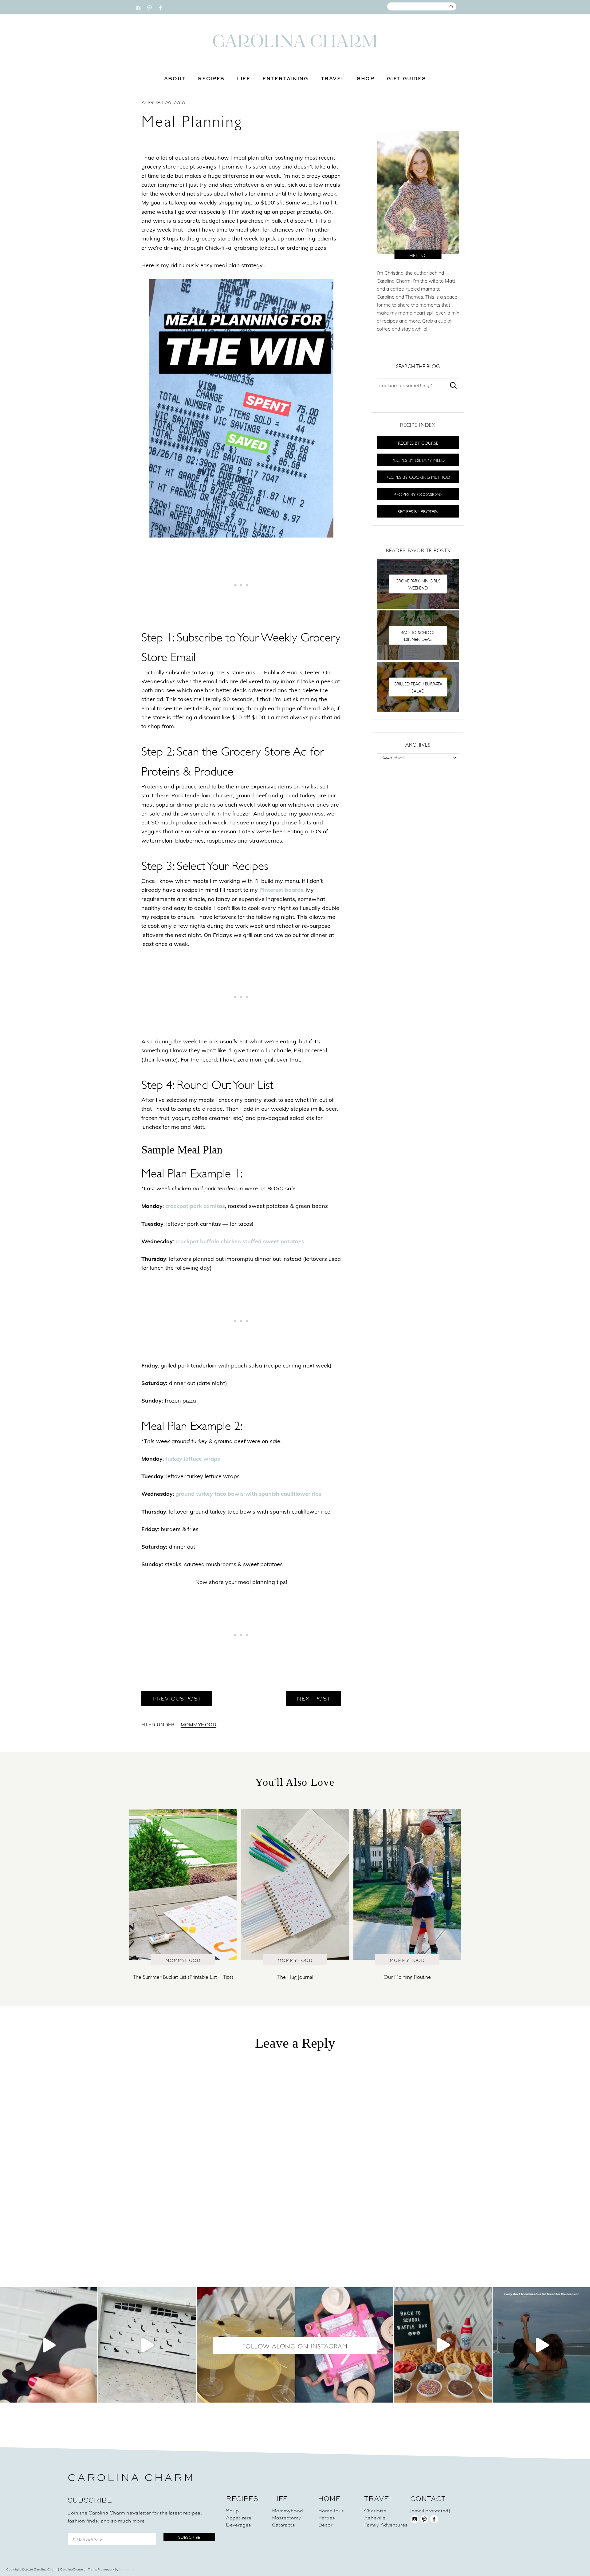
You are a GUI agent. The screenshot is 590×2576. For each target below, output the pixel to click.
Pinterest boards (281, 891)
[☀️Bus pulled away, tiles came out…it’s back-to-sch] (344, 2345)
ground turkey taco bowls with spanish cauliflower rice (248, 1494)
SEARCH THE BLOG (418, 366)
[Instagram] (138, 6)
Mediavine (127, 2569)
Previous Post (177, 1698)
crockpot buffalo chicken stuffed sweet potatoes (240, 1242)
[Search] (453, 385)
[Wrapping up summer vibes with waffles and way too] (443, 2345)
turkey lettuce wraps (193, 1459)
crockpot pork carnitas (195, 1207)
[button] (418, 443)
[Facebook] (161, 6)
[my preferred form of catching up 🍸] (246, 2345)
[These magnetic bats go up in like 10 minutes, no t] (147, 2345)
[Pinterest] (149, 6)
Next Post (313, 1698)
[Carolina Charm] (295, 41)
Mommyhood (199, 1725)
